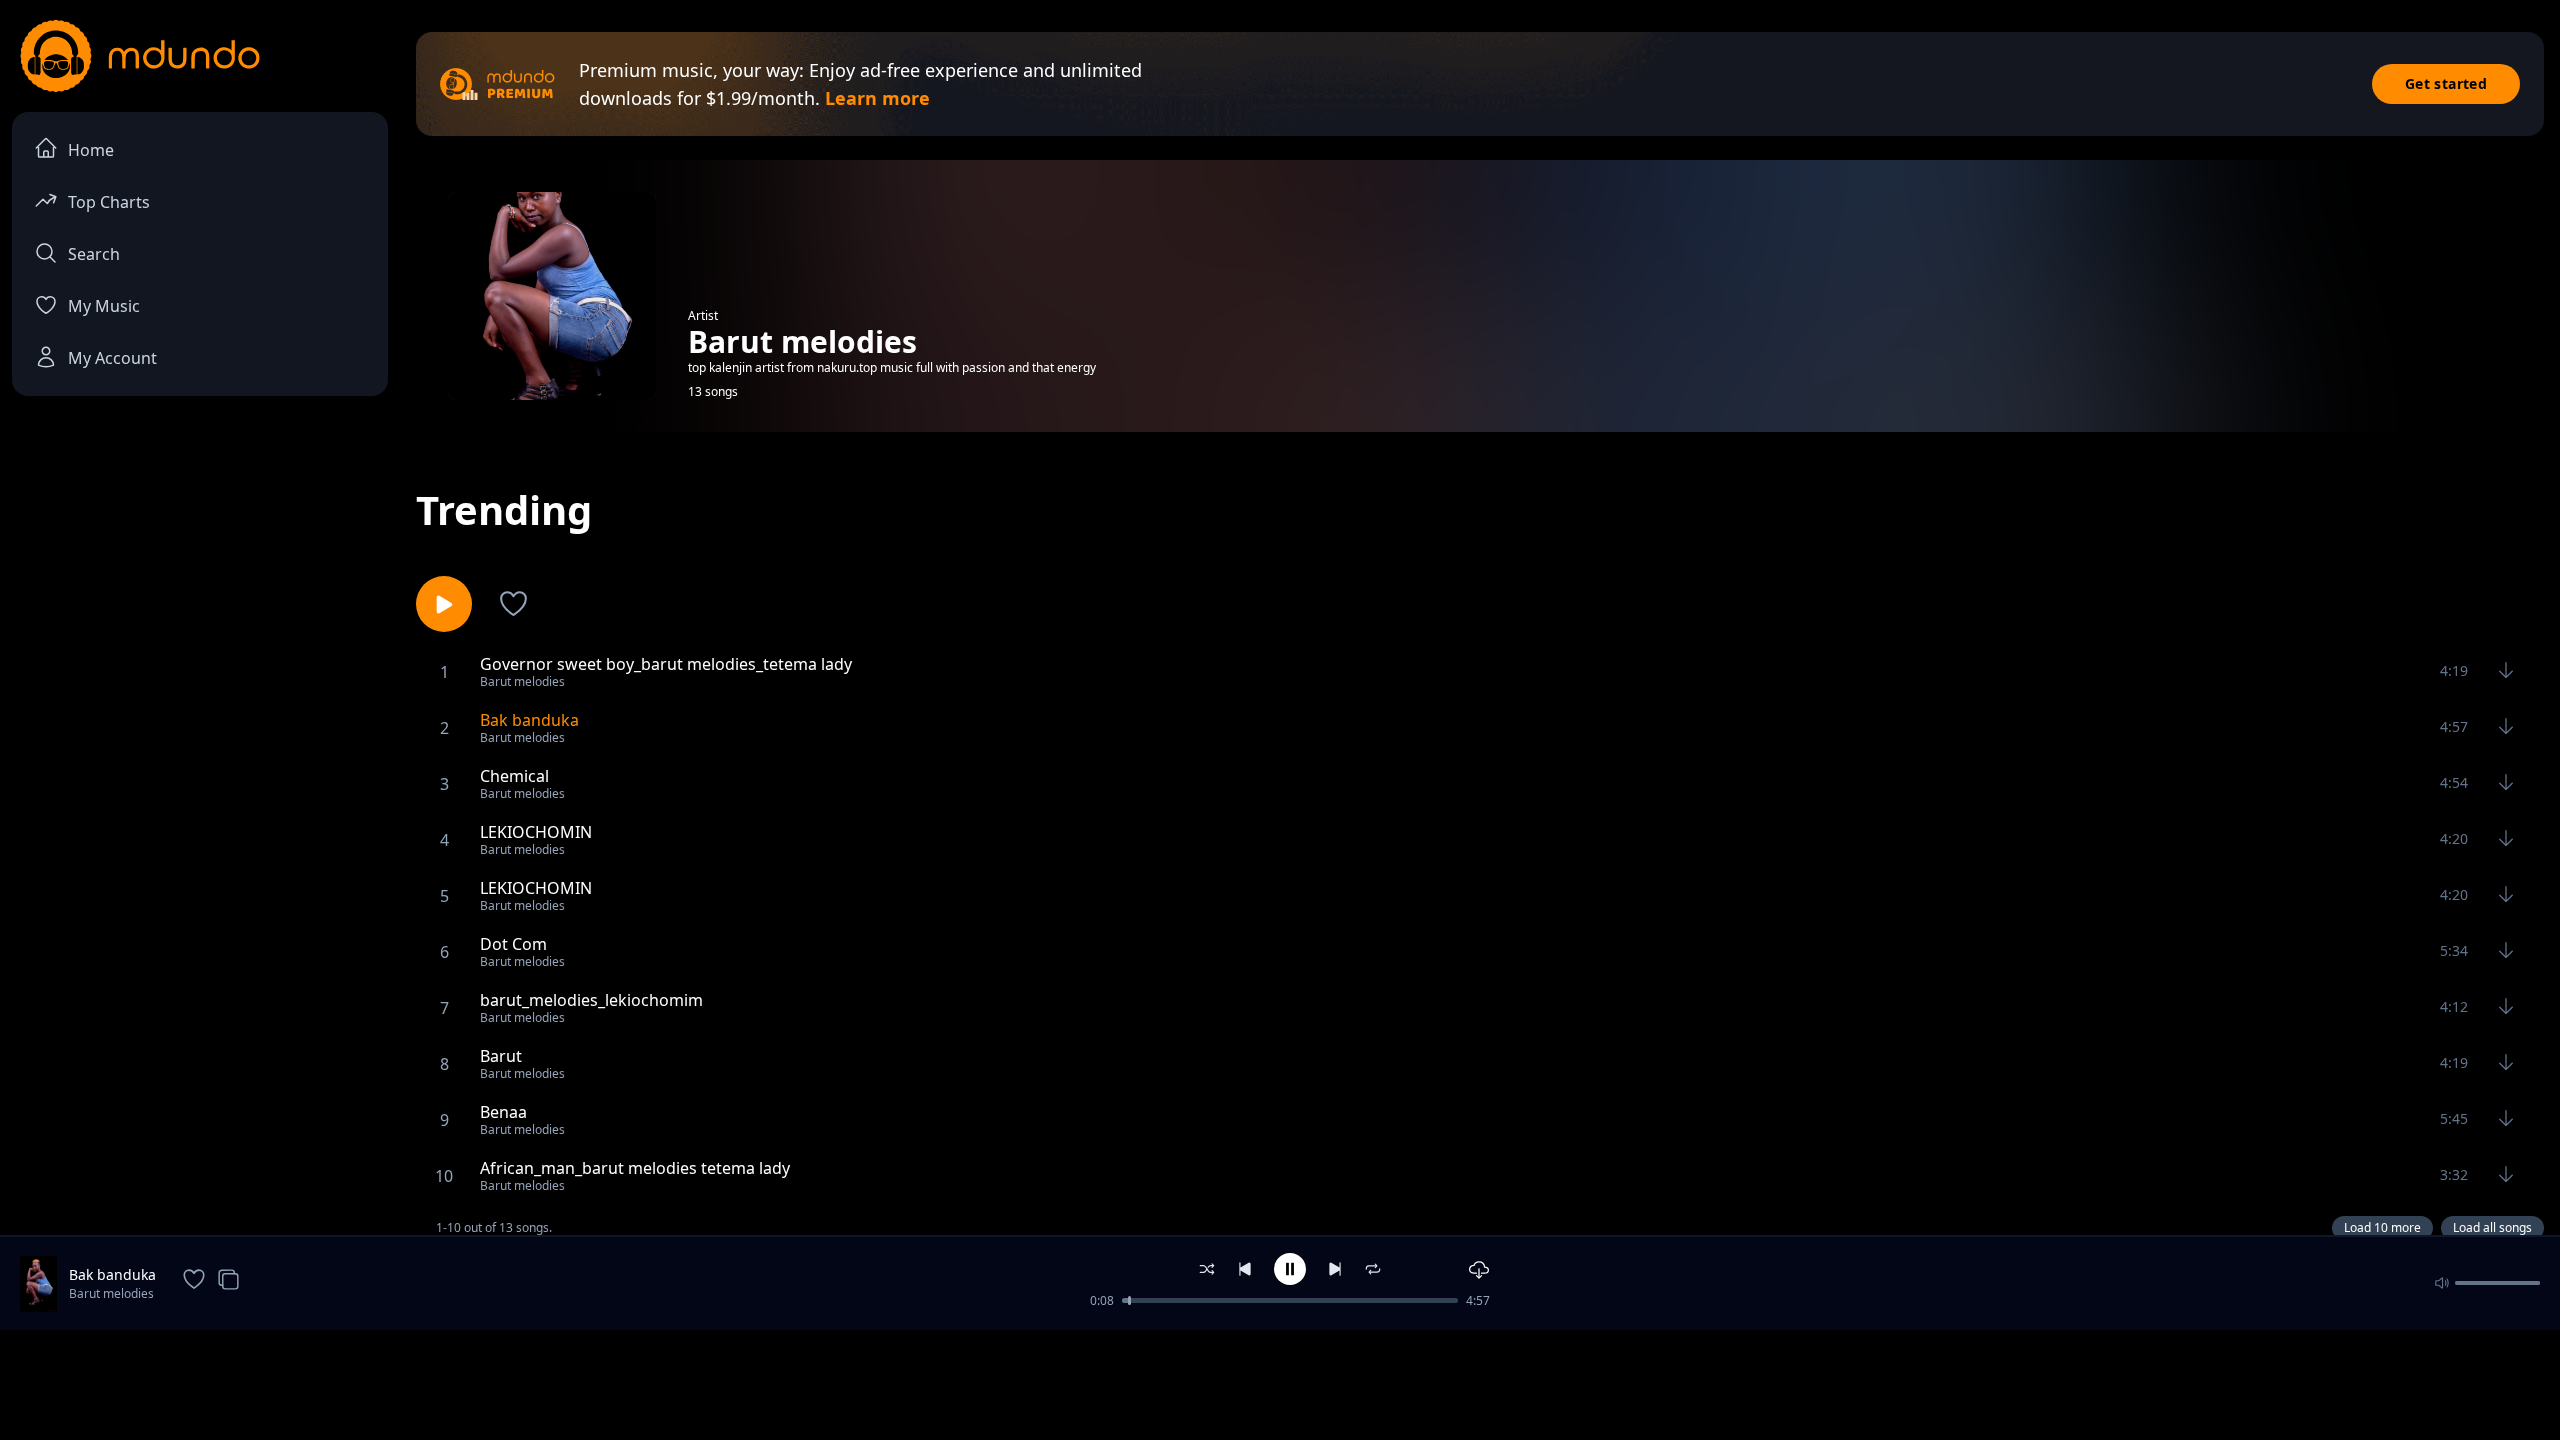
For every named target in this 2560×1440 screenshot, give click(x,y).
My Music (104, 306)
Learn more (877, 98)
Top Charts (109, 202)
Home (91, 150)
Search (94, 254)
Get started (2446, 83)
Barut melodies (111, 1293)
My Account (112, 358)
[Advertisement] (1280, 1383)
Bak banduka (112, 1274)
